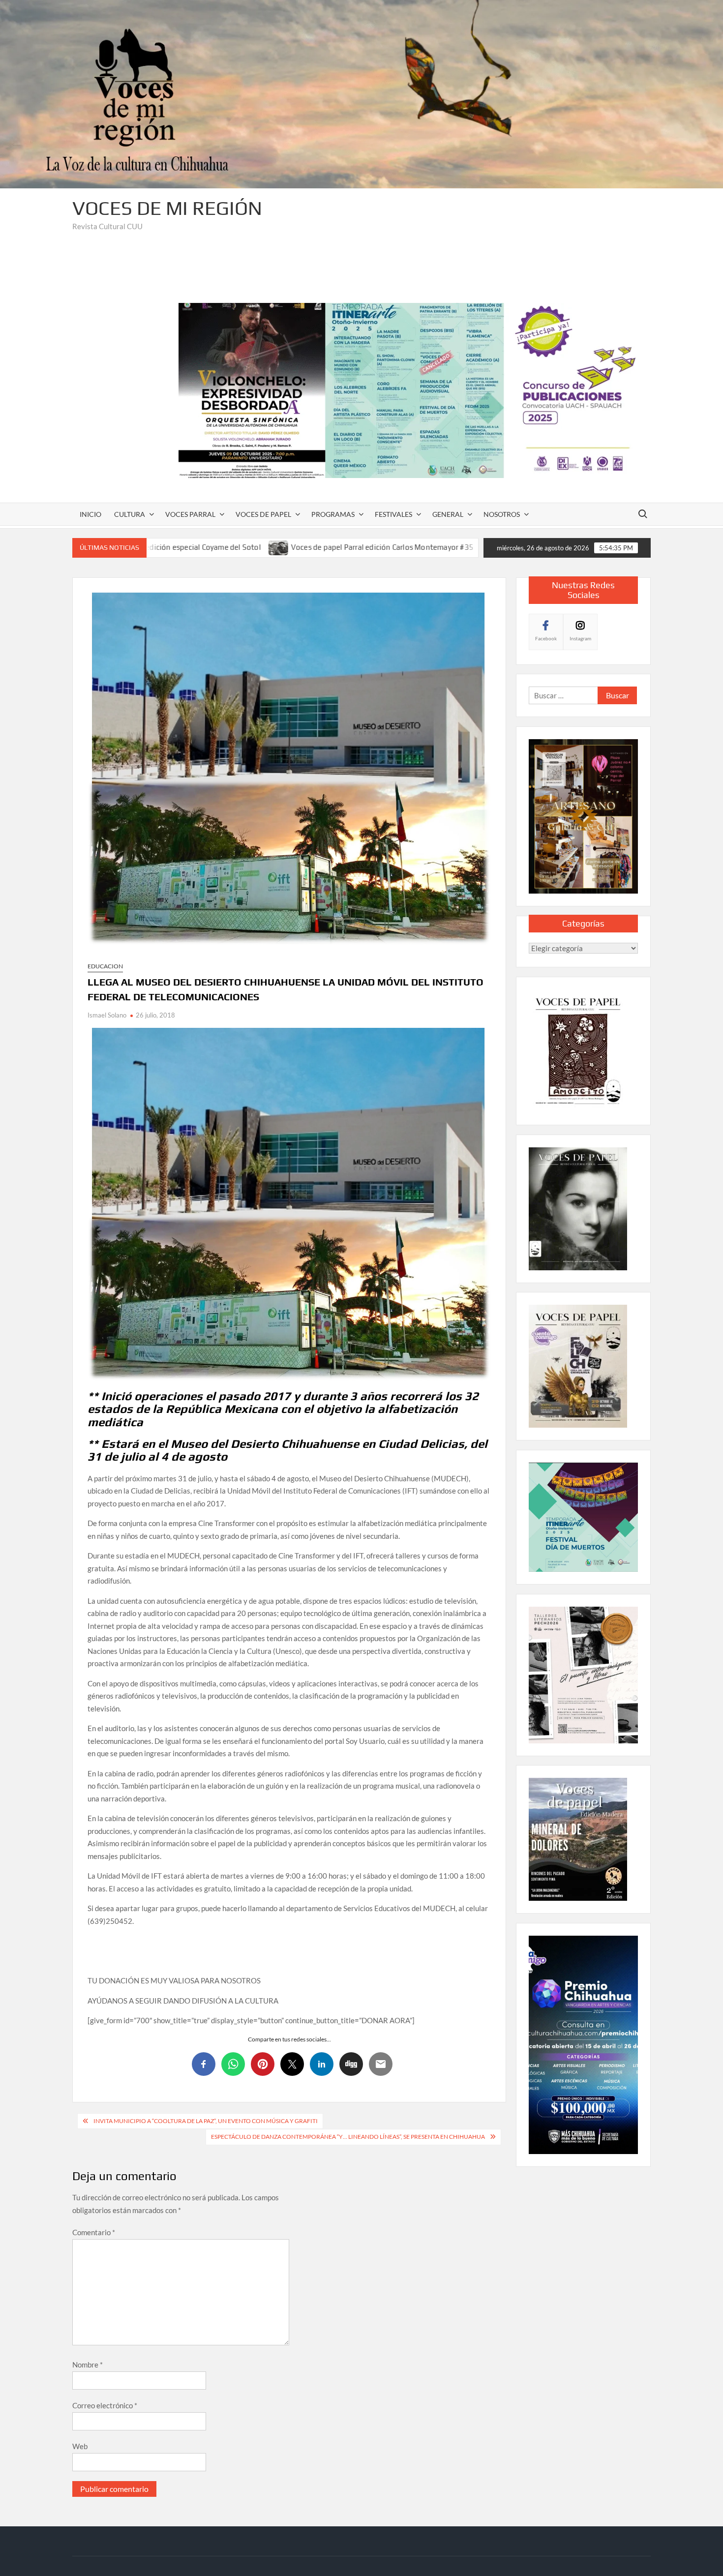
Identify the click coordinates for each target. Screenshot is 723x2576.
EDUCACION (105, 966)
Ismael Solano (107, 1015)
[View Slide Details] (415, 390)
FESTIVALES (393, 514)
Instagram (580, 638)
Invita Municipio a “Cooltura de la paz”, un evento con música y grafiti (206, 2121)
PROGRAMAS (333, 514)
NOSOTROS (502, 514)
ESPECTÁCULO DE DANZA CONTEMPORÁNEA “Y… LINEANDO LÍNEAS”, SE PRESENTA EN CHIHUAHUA (348, 2137)
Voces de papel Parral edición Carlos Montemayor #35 (241, 547)
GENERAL (448, 514)
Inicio (90, 514)
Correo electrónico (105, 2405)
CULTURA (130, 514)
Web (80, 2446)
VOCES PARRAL (190, 514)
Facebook (546, 638)
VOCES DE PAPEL (263, 514)
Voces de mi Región (167, 208)
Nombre (88, 2365)
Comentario (94, 2232)
